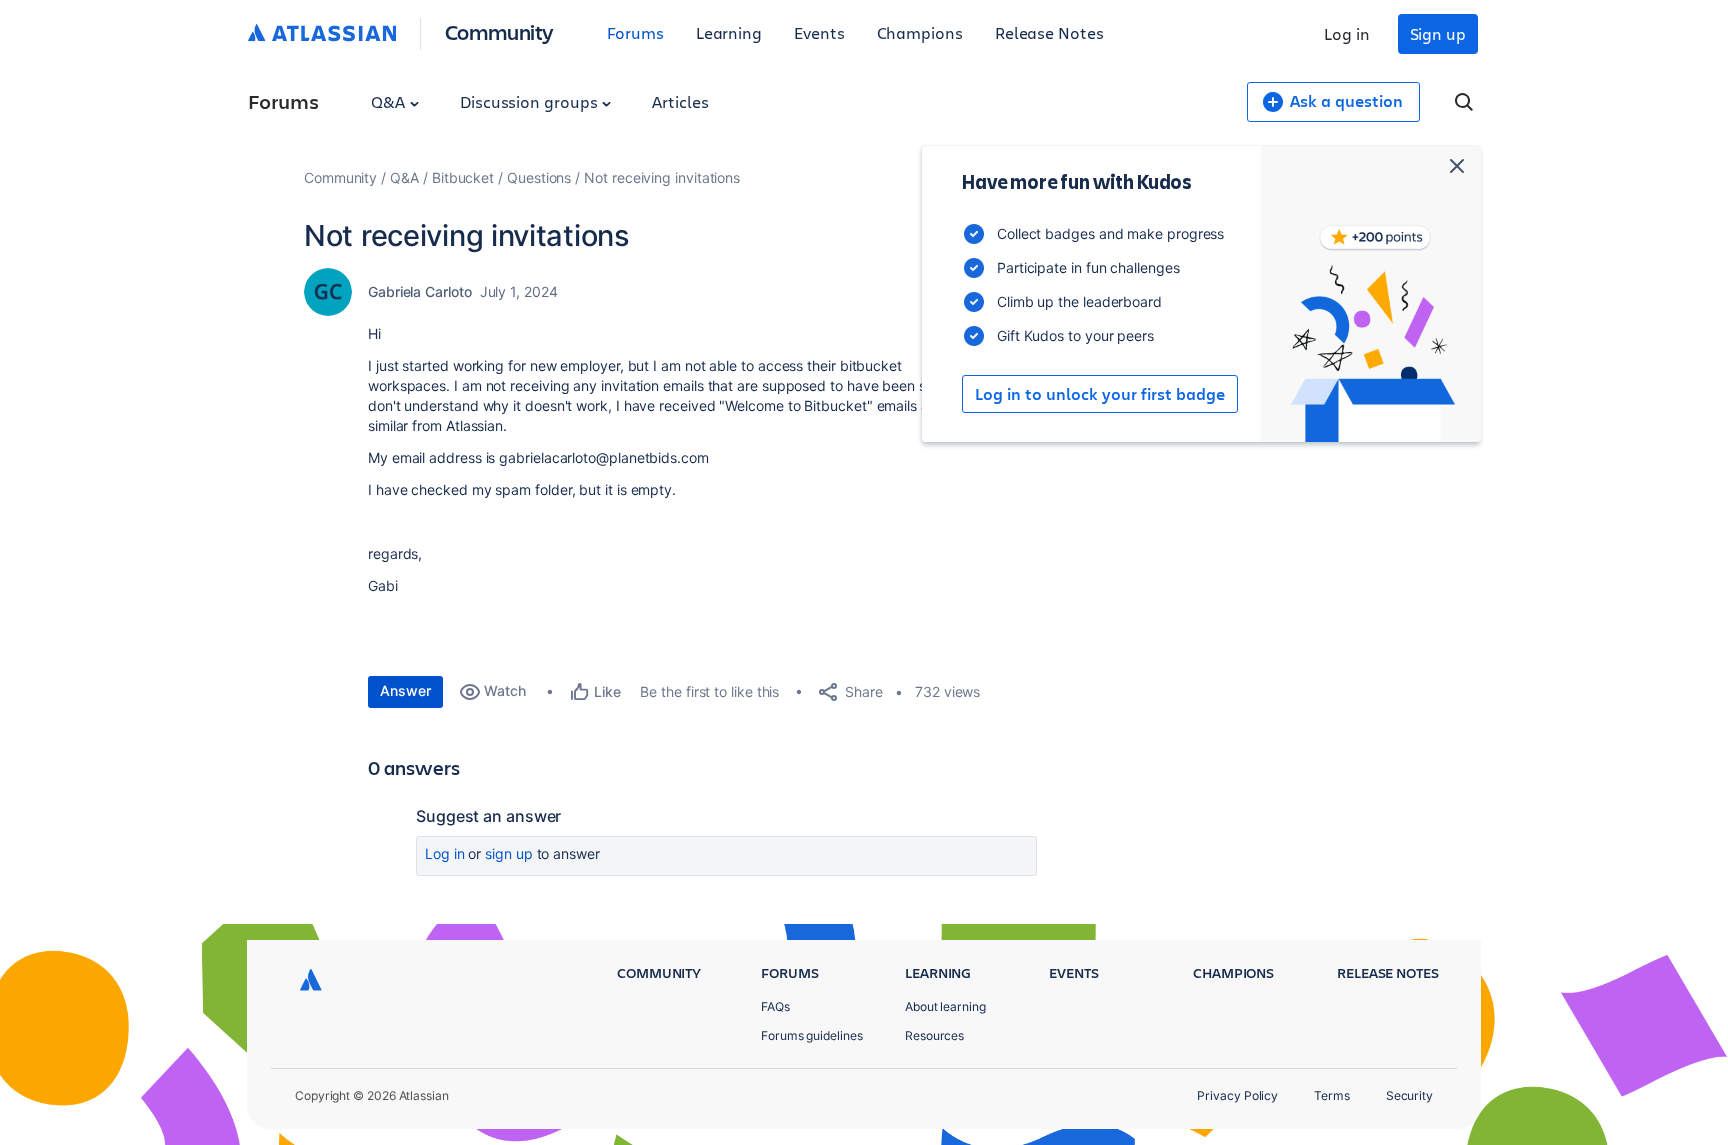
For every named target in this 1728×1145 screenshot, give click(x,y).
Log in (1347, 33)
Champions (920, 32)
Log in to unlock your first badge (1100, 394)
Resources (934, 1035)
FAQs (775, 1006)
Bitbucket (463, 177)
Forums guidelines (812, 1035)
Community (499, 31)
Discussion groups (531, 101)
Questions (539, 177)
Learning (729, 32)
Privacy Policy (1237, 1095)
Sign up (1438, 33)
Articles (680, 101)
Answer (405, 690)
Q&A (390, 101)
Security (1409, 1095)
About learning (945, 1006)
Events (819, 32)
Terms (1332, 1095)
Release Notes (1049, 32)
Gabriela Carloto (420, 291)
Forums (635, 32)
